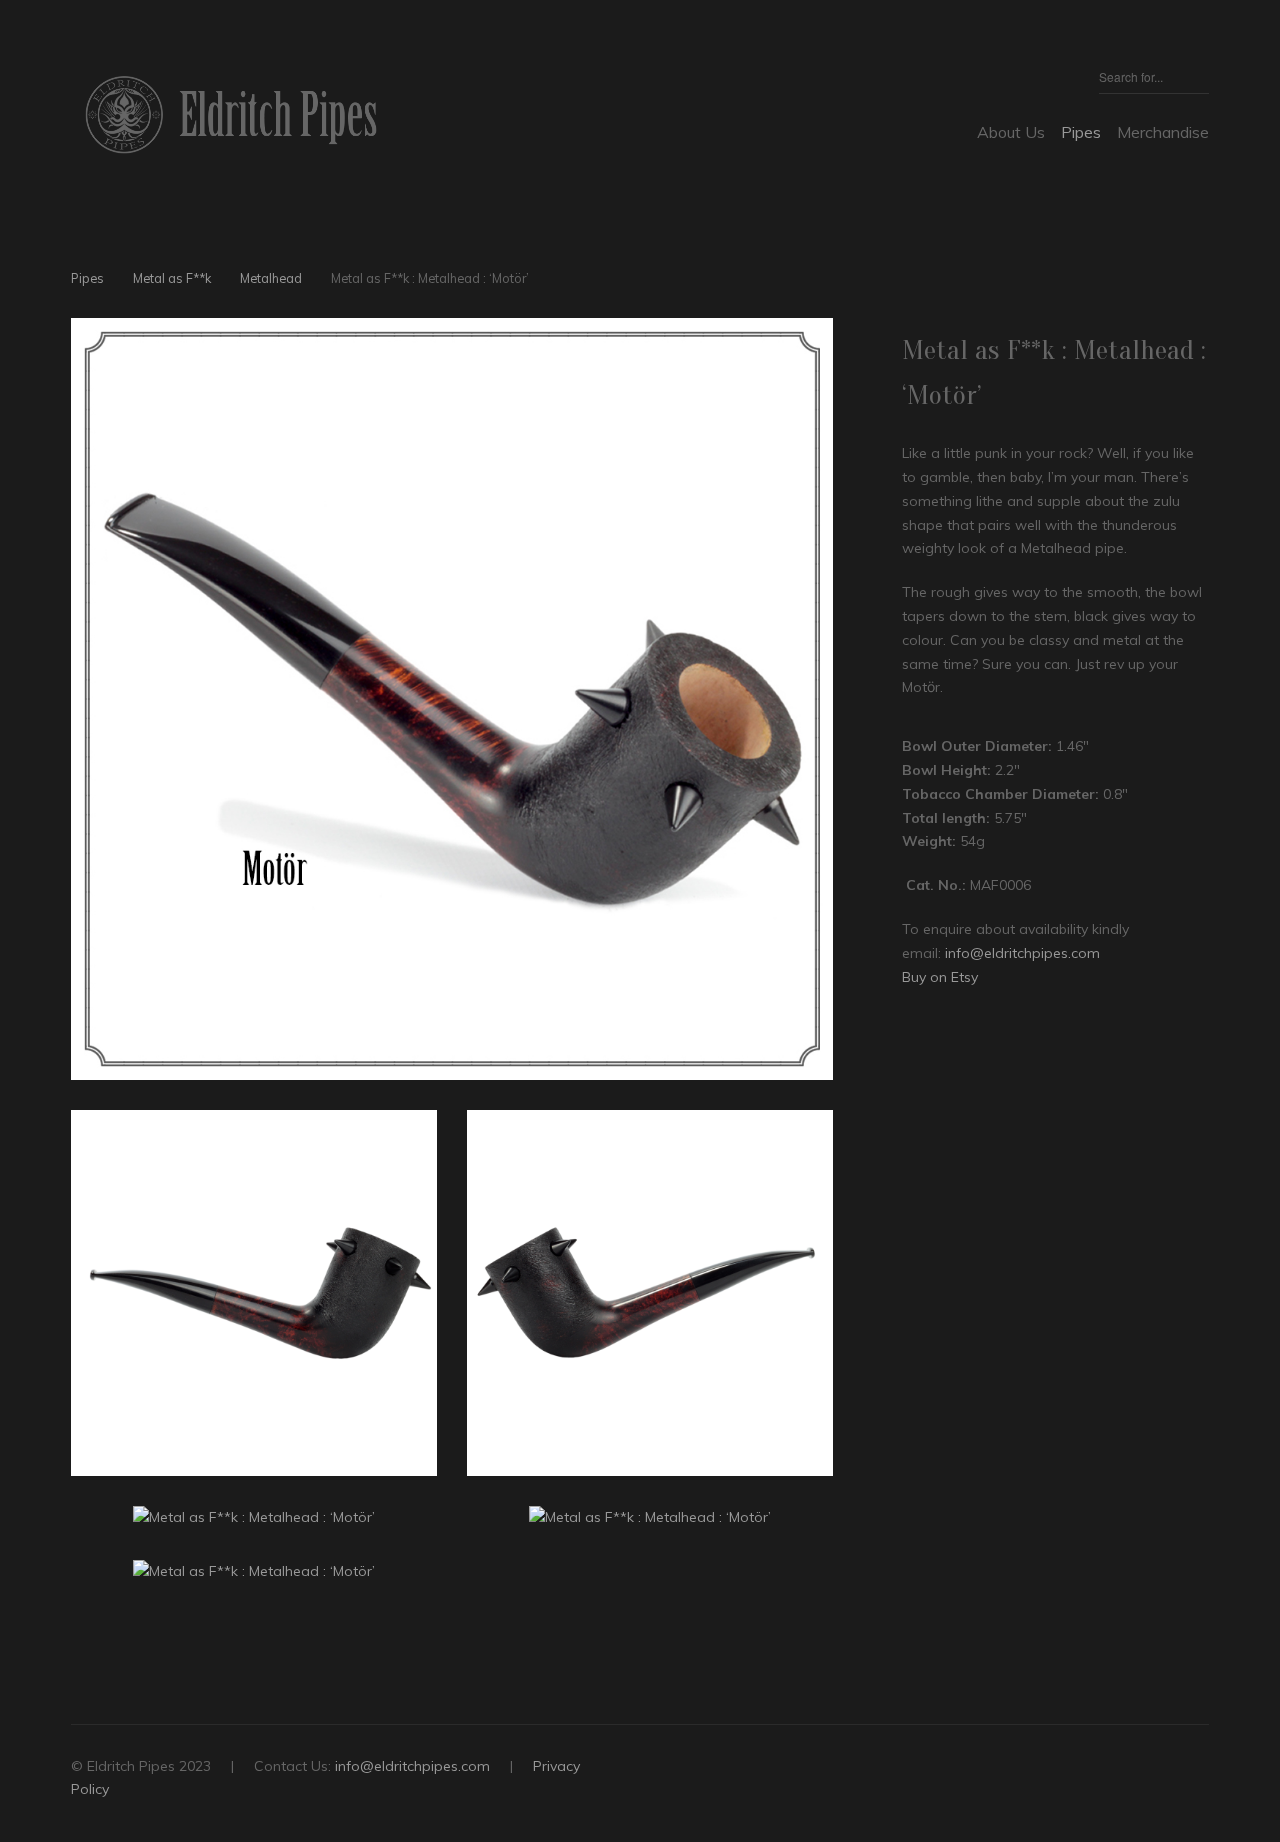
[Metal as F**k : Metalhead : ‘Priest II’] (789, 282)
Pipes (1081, 132)
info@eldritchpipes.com (1022, 953)
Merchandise (1163, 132)
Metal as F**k (172, 278)
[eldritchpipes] (231, 114)
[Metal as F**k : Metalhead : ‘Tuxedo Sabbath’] (823, 282)
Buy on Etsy (940, 977)
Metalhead (271, 278)
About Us (1011, 132)
